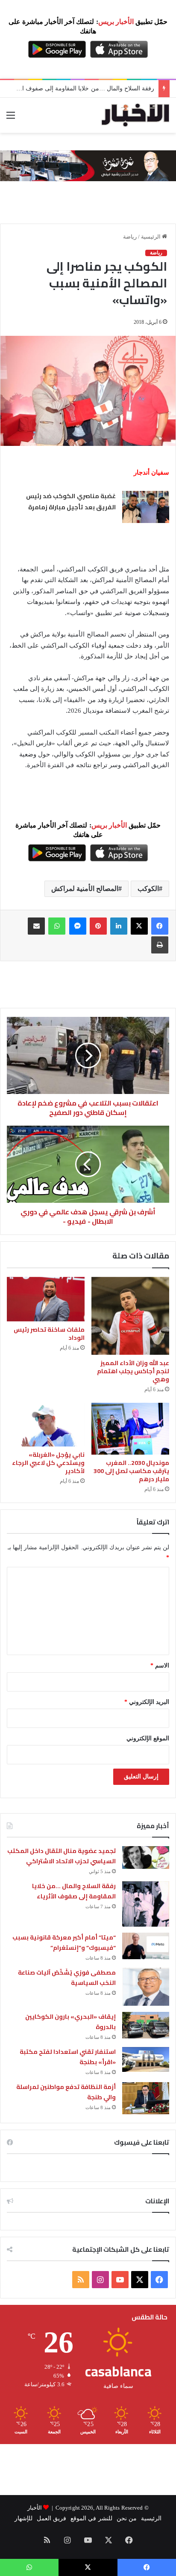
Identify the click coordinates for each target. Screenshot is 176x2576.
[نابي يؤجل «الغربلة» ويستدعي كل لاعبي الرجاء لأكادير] (46, 1425)
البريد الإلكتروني (147, 1702)
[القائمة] (11, 118)
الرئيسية (151, 237)
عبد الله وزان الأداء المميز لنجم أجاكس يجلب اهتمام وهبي (133, 1371)
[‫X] (139, 926)
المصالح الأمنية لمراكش (85, 889)
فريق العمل (51, 2518)
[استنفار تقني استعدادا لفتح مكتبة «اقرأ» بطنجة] (146, 2059)
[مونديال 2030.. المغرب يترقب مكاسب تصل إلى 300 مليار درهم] (130, 1429)
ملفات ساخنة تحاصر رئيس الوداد (49, 1334)
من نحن (127, 2518)
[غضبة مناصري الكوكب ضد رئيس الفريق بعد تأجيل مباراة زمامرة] (146, 507)
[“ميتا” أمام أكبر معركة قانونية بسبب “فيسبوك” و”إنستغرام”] (146, 1946)
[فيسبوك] (160, 926)
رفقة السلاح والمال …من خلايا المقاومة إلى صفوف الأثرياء (81, 88)
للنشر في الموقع (91, 2518)
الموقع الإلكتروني (148, 1738)
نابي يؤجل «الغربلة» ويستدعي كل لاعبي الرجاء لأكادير (48, 1463)
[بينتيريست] (98, 926)
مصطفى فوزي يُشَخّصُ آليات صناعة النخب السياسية (67, 1978)
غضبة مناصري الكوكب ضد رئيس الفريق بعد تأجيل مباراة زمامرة (71, 502)
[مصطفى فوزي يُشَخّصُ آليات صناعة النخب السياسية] (146, 1987)
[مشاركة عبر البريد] (36, 926)
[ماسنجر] (78, 926)
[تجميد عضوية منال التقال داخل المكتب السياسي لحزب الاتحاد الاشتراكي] (146, 1857)
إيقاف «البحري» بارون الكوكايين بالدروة (70, 2022)
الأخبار (35, 2508)
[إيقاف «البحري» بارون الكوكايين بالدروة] (146, 2025)
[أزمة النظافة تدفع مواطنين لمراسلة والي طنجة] (146, 2098)
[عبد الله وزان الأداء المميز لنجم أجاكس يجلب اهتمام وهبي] (130, 1316)
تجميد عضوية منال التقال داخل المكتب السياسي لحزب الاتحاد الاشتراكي (62, 1856)
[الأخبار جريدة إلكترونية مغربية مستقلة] (135, 115)
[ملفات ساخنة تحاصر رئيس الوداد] (46, 1299)
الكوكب (148, 889)
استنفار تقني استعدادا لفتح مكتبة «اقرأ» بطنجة (68, 2057)
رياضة (130, 237)
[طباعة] (160, 945)
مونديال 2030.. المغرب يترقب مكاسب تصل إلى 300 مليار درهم (131, 1471)
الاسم (160, 1666)
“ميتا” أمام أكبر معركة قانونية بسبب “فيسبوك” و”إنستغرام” (64, 1943)
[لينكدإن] (119, 926)
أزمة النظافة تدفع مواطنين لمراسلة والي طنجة (66, 2092)
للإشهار (23, 2518)
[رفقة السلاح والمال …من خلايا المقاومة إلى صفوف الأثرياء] (146, 1904)
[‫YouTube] (120, 2280)
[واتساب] (57, 926)
